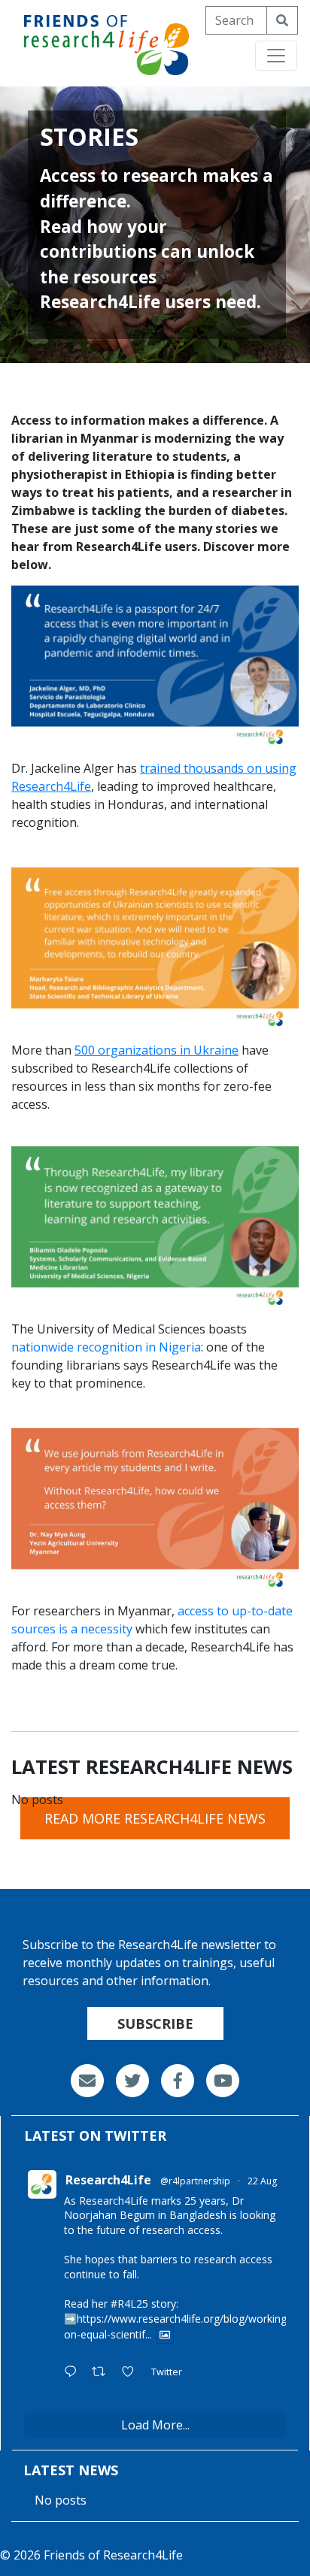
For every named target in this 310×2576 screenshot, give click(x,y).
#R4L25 (129, 2304)
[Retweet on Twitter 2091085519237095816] (103, 2372)
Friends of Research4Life (113, 2555)
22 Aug (262, 2181)
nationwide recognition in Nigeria (106, 1347)
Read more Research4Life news (155, 1818)
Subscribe (155, 2024)
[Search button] (282, 20)
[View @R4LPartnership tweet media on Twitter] (165, 2335)
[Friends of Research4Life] (106, 42)
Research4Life (108, 2180)
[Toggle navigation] (276, 56)
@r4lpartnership (195, 2181)
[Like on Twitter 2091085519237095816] (132, 2372)
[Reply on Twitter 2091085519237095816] (74, 2372)
